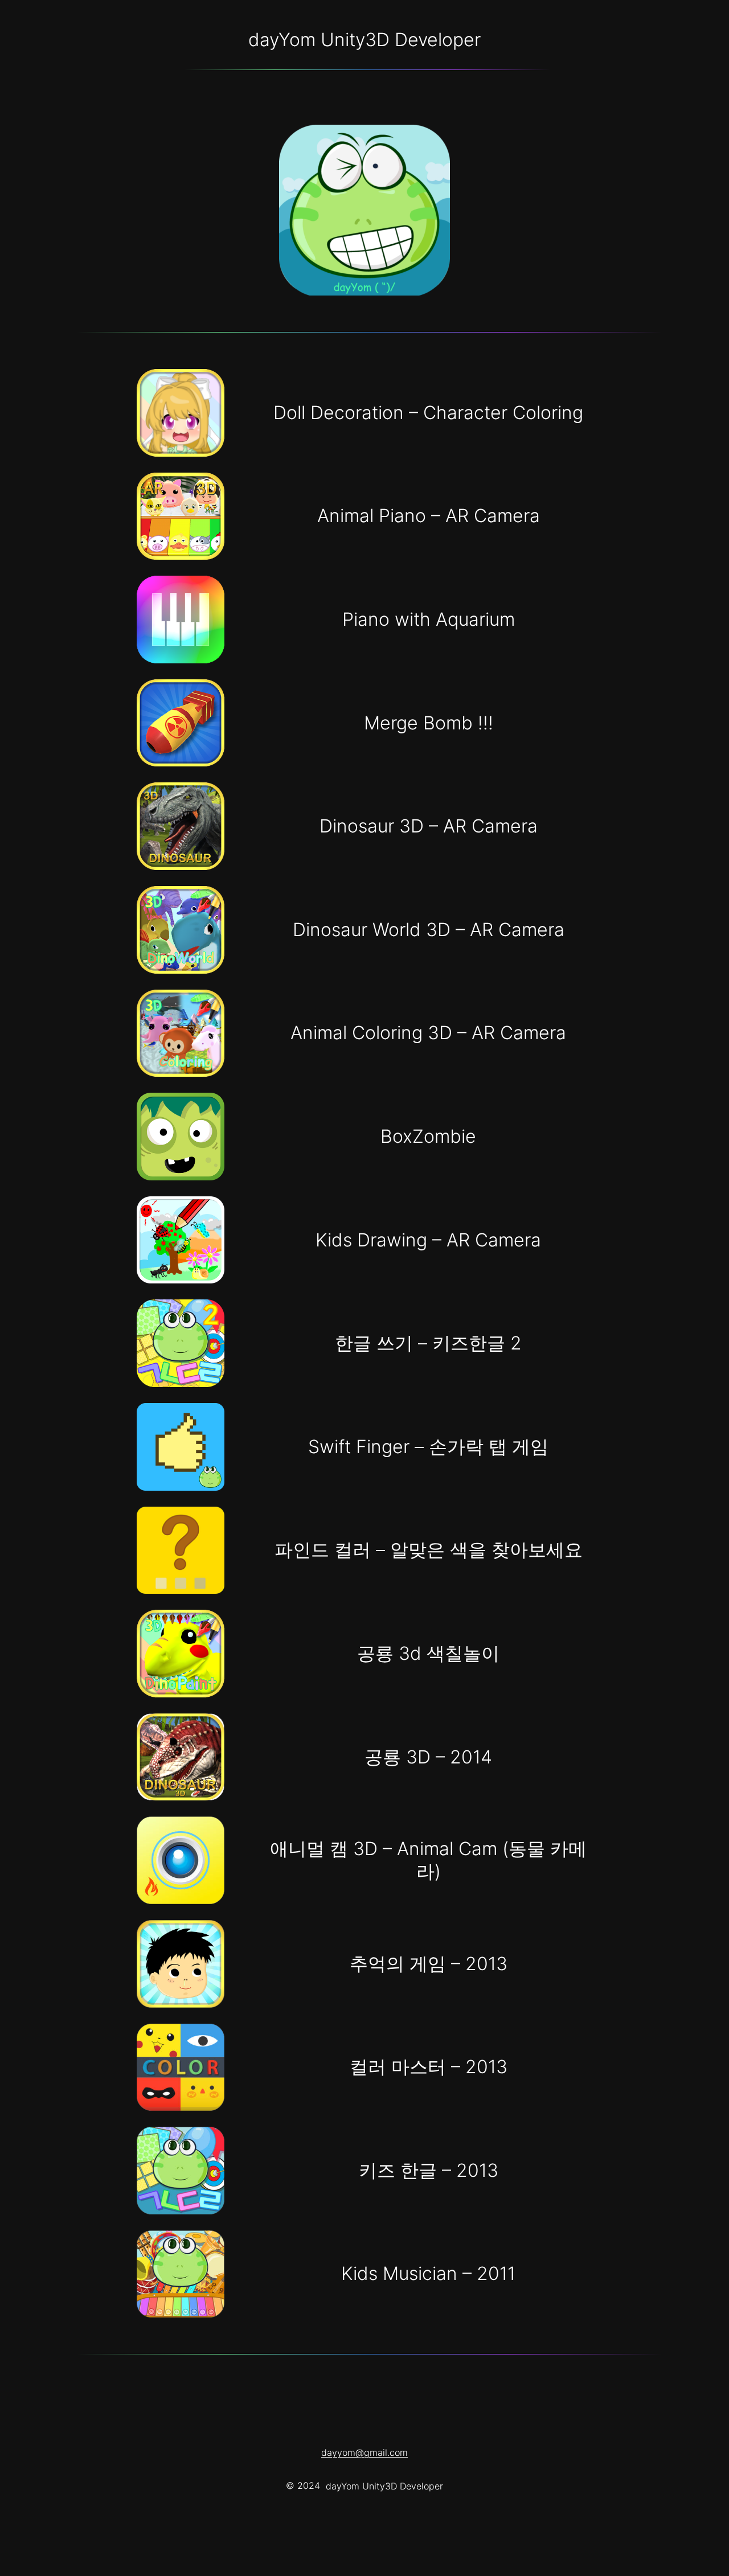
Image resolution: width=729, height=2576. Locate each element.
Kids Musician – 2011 (428, 2273)
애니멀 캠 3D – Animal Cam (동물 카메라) (428, 1860)
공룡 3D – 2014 (428, 1757)
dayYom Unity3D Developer (364, 40)
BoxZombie (428, 1136)
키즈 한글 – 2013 (429, 2170)
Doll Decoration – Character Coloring (428, 413)
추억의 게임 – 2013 (429, 1964)
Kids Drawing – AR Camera (428, 1240)
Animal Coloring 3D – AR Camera (428, 1033)
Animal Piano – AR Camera (429, 516)
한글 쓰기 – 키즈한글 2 (428, 1343)
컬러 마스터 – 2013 (429, 2067)
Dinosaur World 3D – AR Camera (429, 930)
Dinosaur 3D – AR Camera (429, 826)
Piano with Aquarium (429, 619)
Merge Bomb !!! (429, 723)
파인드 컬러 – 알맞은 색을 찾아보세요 (429, 1550)
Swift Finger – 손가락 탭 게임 (428, 1447)
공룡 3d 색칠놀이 (428, 1653)
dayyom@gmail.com (364, 2452)
